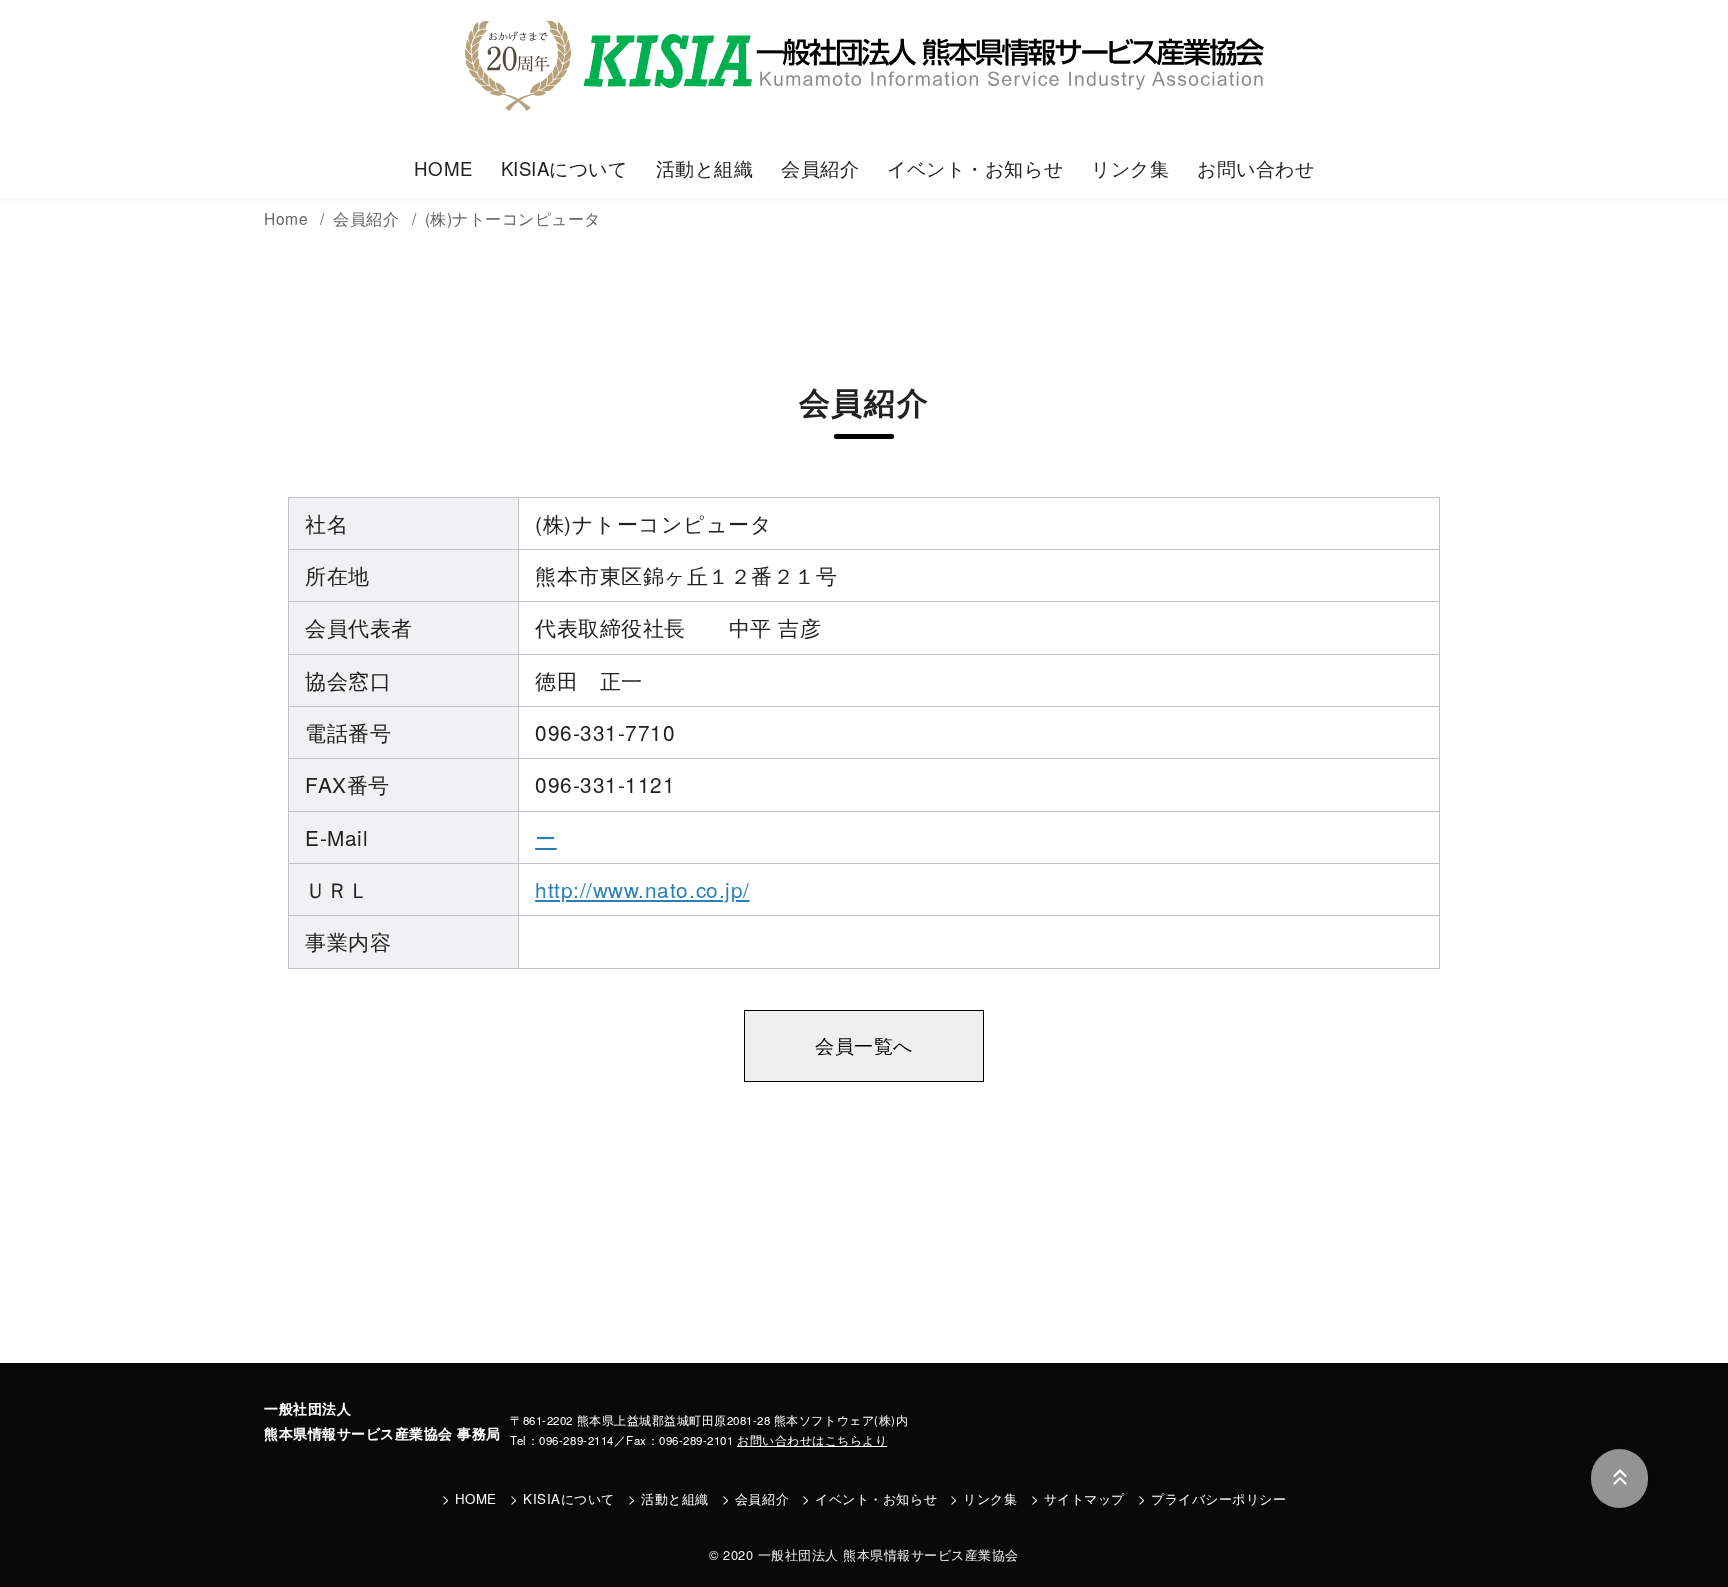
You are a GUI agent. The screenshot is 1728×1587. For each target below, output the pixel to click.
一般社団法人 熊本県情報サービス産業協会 (888, 1554)
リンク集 (1130, 168)
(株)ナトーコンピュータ (513, 218)
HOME (443, 168)
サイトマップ (1084, 1498)
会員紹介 (820, 168)
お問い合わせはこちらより (812, 1440)
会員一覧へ (864, 1045)
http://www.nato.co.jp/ (642, 889)
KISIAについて (564, 168)
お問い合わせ (1255, 168)
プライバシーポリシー (1218, 1498)
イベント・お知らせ (975, 168)
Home (288, 218)
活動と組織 (705, 168)
